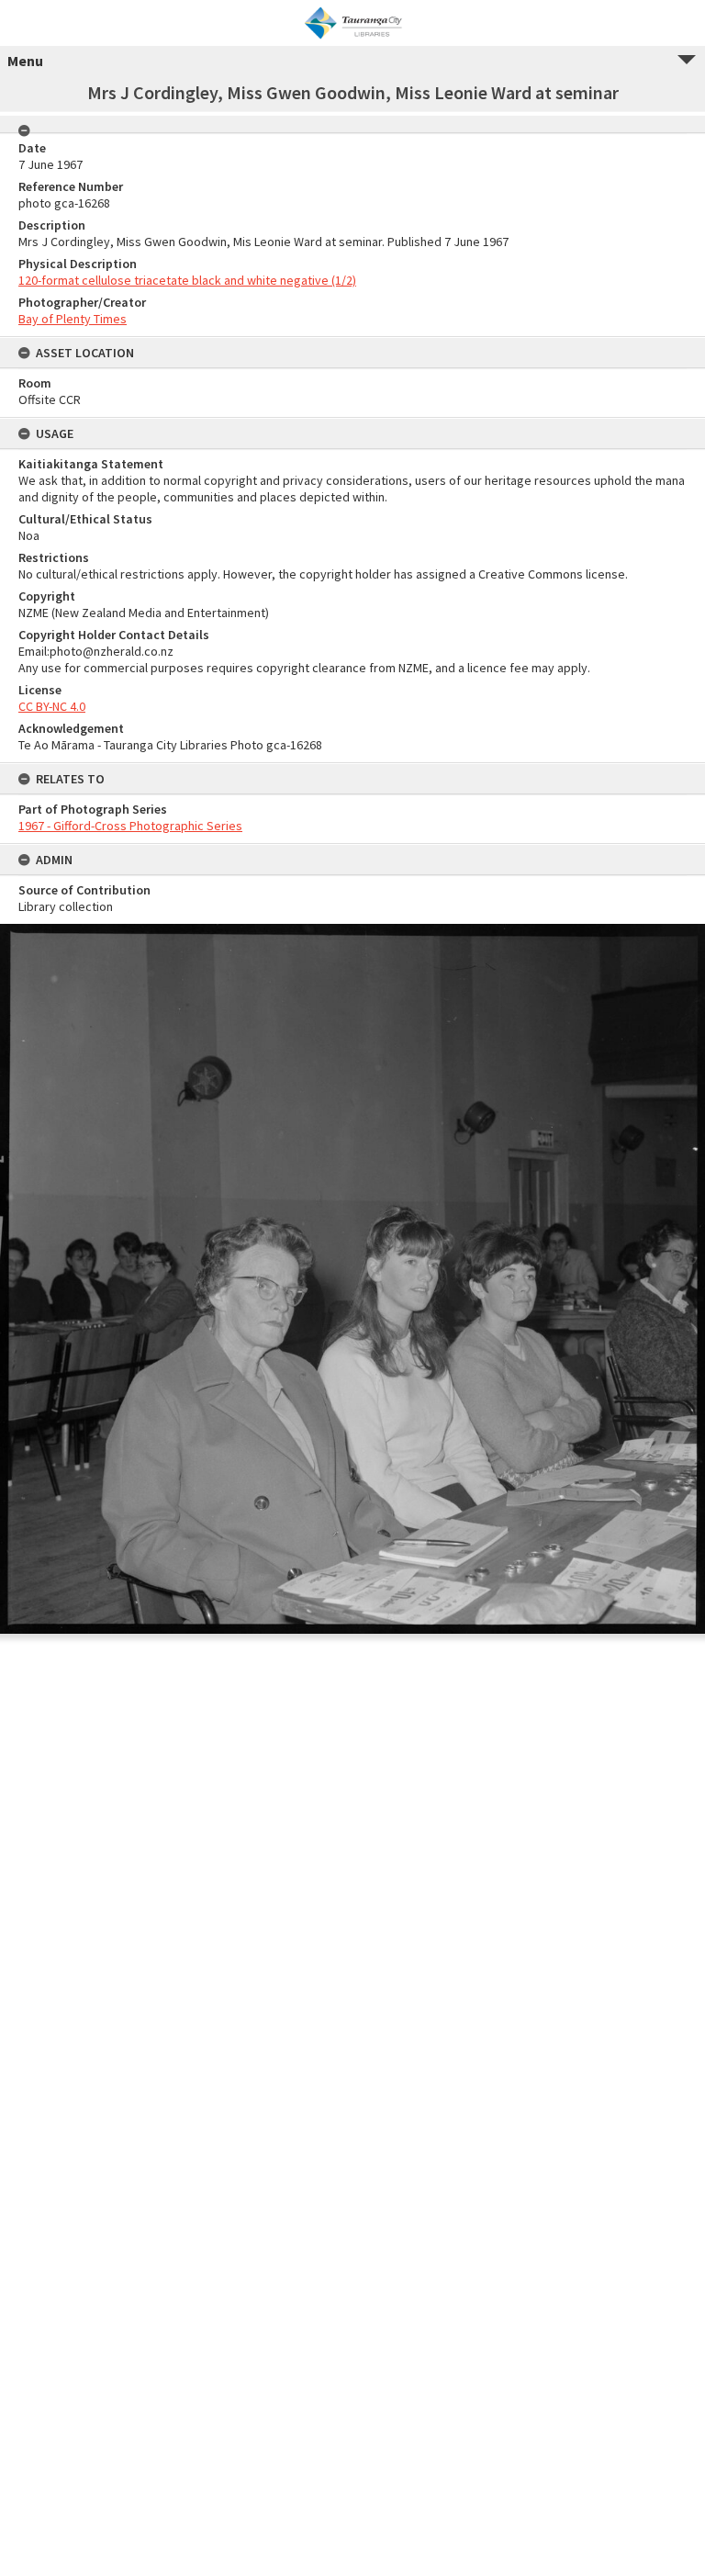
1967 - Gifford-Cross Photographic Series (130, 826)
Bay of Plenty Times (73, 319)
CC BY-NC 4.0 (52, 706)
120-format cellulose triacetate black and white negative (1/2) (187, 280)
